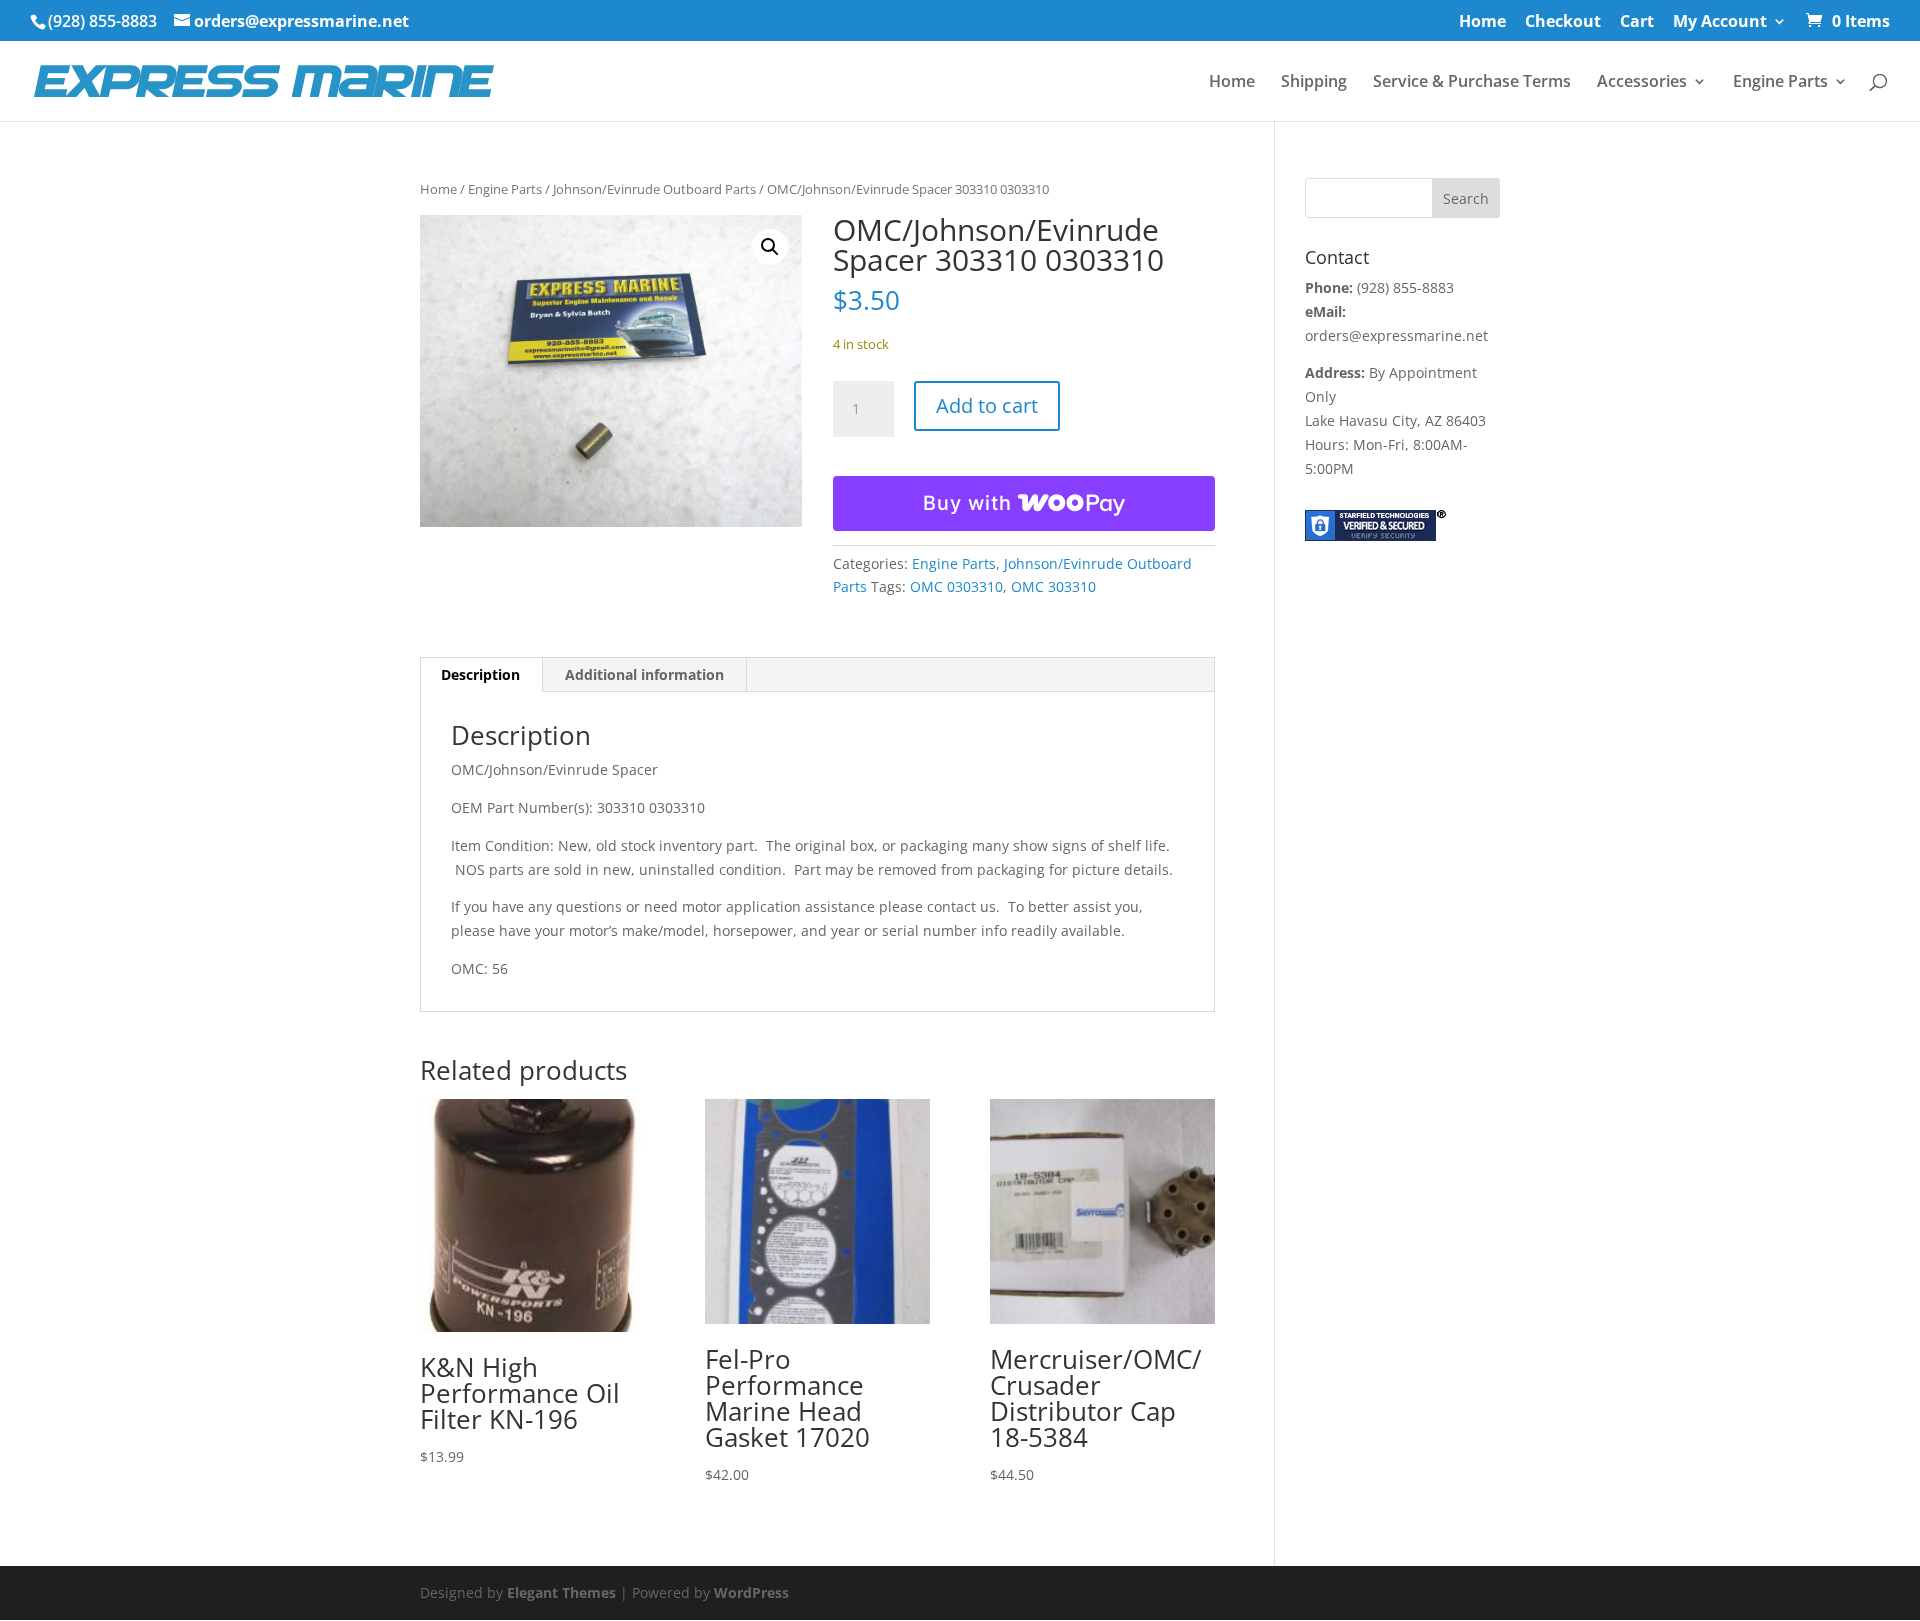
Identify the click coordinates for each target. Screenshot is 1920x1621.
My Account (1720, 22)
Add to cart (987, 405)
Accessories (1642, 83)
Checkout (1563, 22)
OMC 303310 (1053, 586)
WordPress (751, 1592)
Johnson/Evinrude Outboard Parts (654, 189)
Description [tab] (480, 674)
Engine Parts (1780, 83)
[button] (770, 247)
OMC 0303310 (956, 586)
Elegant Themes (561, 1592)
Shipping (1314, 83)
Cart (1637, 22)
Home (1482, 22)
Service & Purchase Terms (1472, 83)
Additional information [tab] (644, 674)
